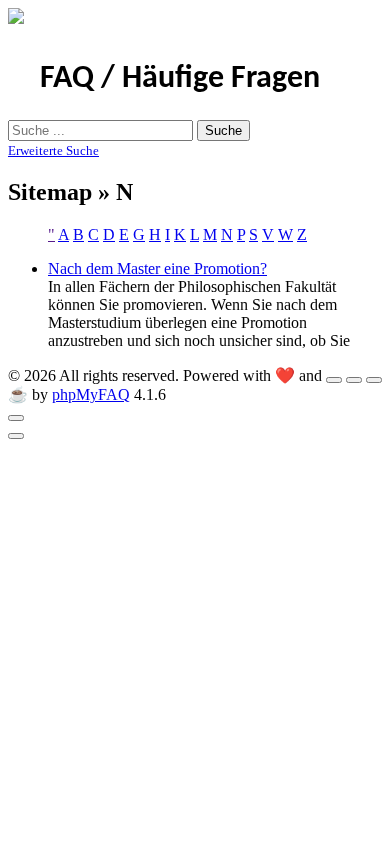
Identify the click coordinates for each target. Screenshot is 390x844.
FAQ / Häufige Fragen (180, 79)
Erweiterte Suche (53, 150)
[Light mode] (334, 380)
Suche (223, 130)
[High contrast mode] (374, 380)
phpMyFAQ (91, 394)
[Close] (16, 418)
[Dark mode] (354, 380)
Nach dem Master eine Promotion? (157, 268)
